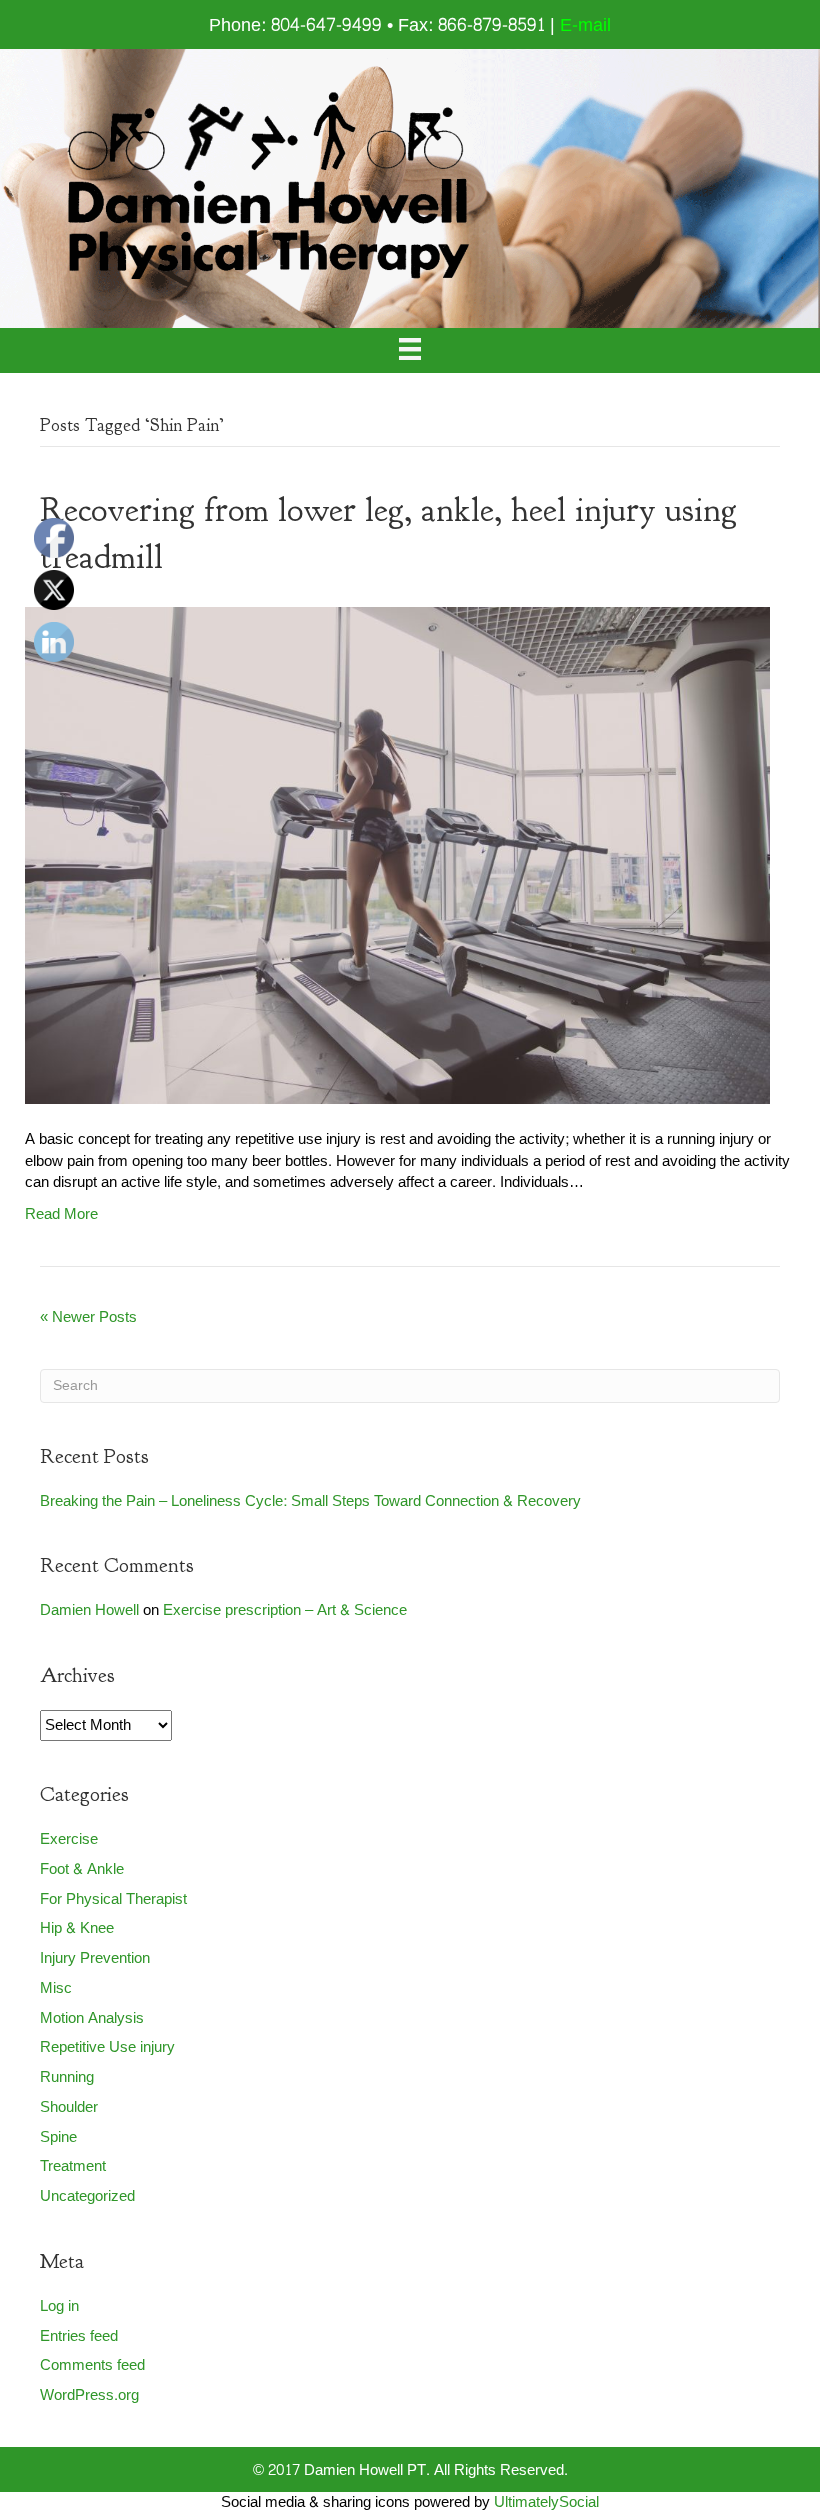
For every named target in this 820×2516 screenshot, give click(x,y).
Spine (58, 2137)
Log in (59, 2306)
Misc (56, 1988)
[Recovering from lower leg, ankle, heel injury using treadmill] (397, 860)
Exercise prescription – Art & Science (285, 1610)
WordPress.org (89, 2395)
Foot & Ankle (82, 1869)
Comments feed (92, 2365)
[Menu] (410, 350)
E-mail (585, 25)
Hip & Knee (77, 1928)
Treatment (73, 2166)
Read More (61, 1214)
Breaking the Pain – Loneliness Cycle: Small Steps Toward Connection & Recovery (310, 1501)
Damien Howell (89, 1610)
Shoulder (69, 2107)
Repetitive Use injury (107, 2047)
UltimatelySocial (546, 2502)
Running (67, 2077)
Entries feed (79, 2336)
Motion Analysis (92, 2018)
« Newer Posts (88, 1317)
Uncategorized (87, 2196)
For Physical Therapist (113, 1899)
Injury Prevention (95, 1958)
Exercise (69, 1839)
